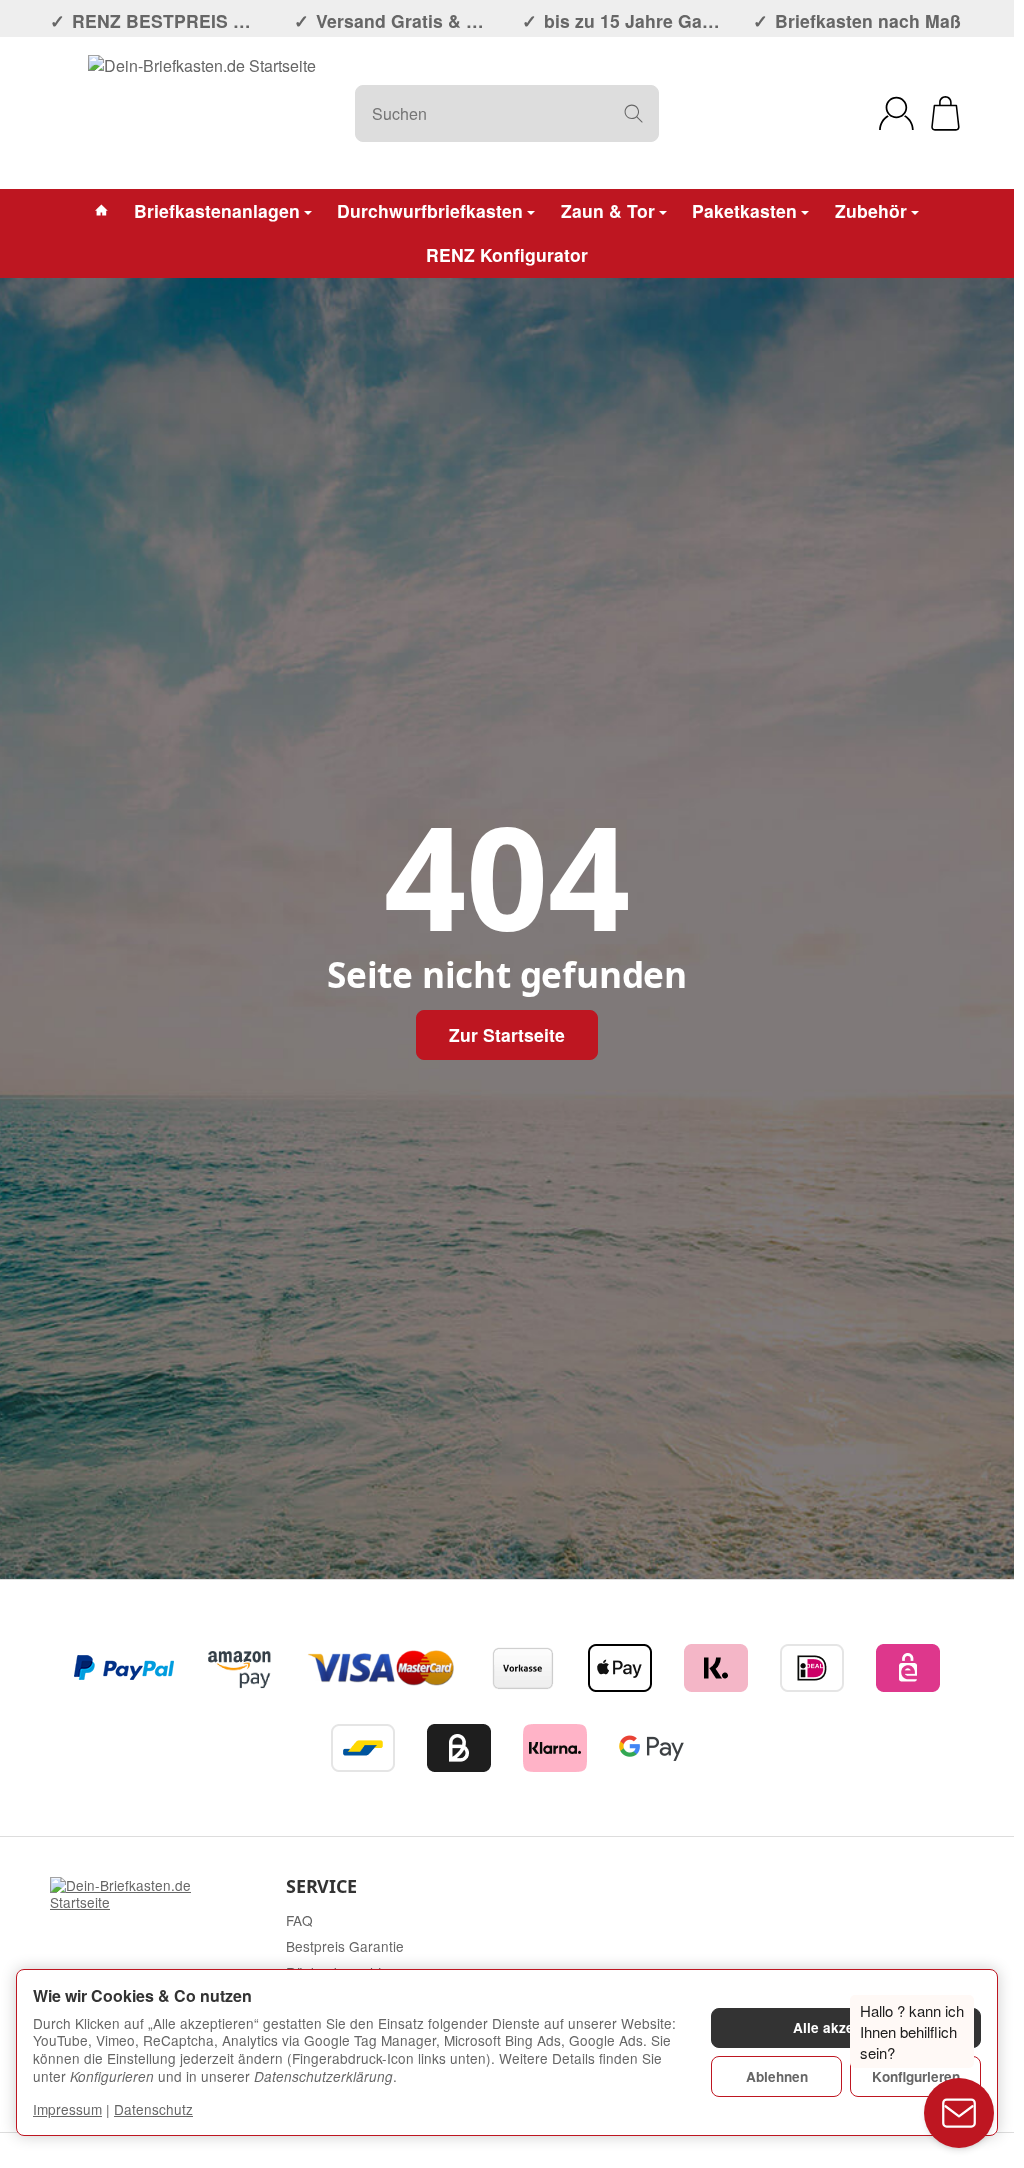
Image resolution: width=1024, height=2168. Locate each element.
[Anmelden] (896, 113)
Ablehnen (777, 2076)
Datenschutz (153, 2109)
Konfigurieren (916, 2076)
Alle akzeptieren (846, 2027)
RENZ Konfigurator (507, 254)
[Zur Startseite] (202, 113)
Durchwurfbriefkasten (430, 210)
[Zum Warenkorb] (945, 113)
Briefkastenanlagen (217, 210)
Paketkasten (744, 210)
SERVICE (321, 1887)
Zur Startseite (507, 1034)
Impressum (67, 2109)
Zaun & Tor (608, 210)
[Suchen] (633, 113)
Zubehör (871, 210)
